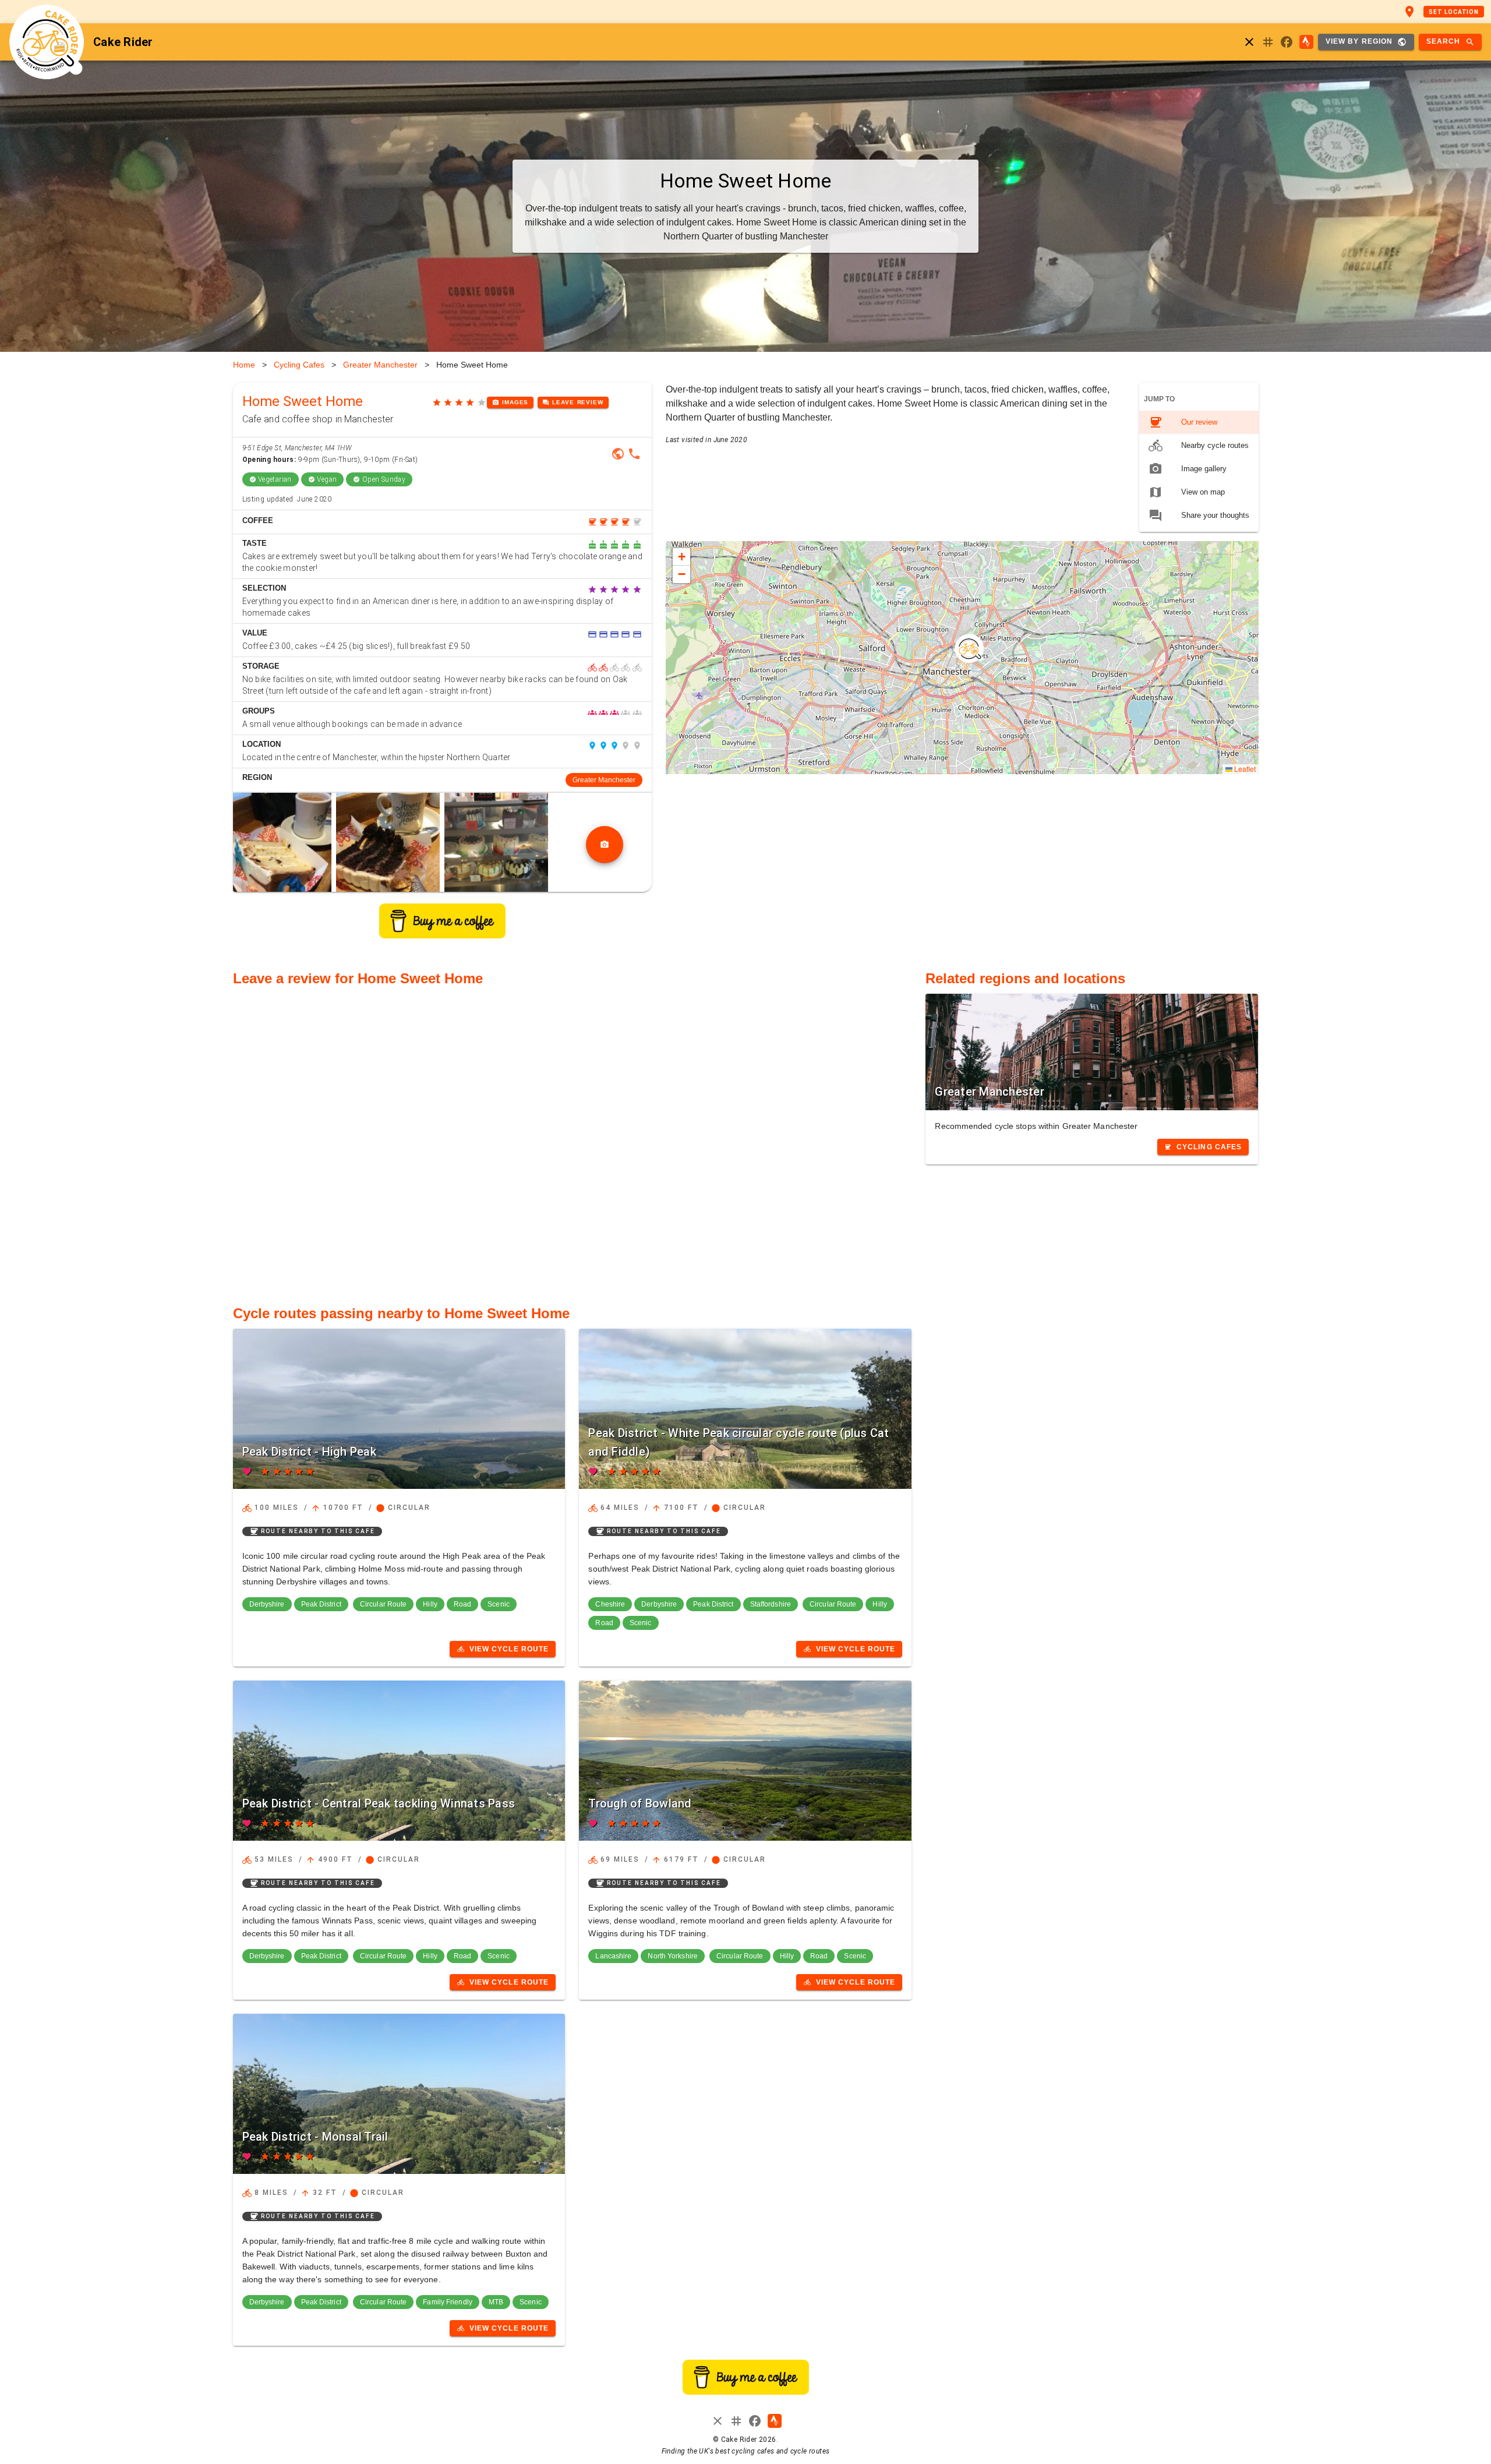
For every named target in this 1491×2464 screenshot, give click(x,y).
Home (244, 365)
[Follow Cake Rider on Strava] (1306, 42)
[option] (1199, 422)
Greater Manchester (380, 365)
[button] (969, 648)
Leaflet (1244, 769)
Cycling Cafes (299, 365)
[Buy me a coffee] (442, 935)
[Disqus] (573, 1139)
